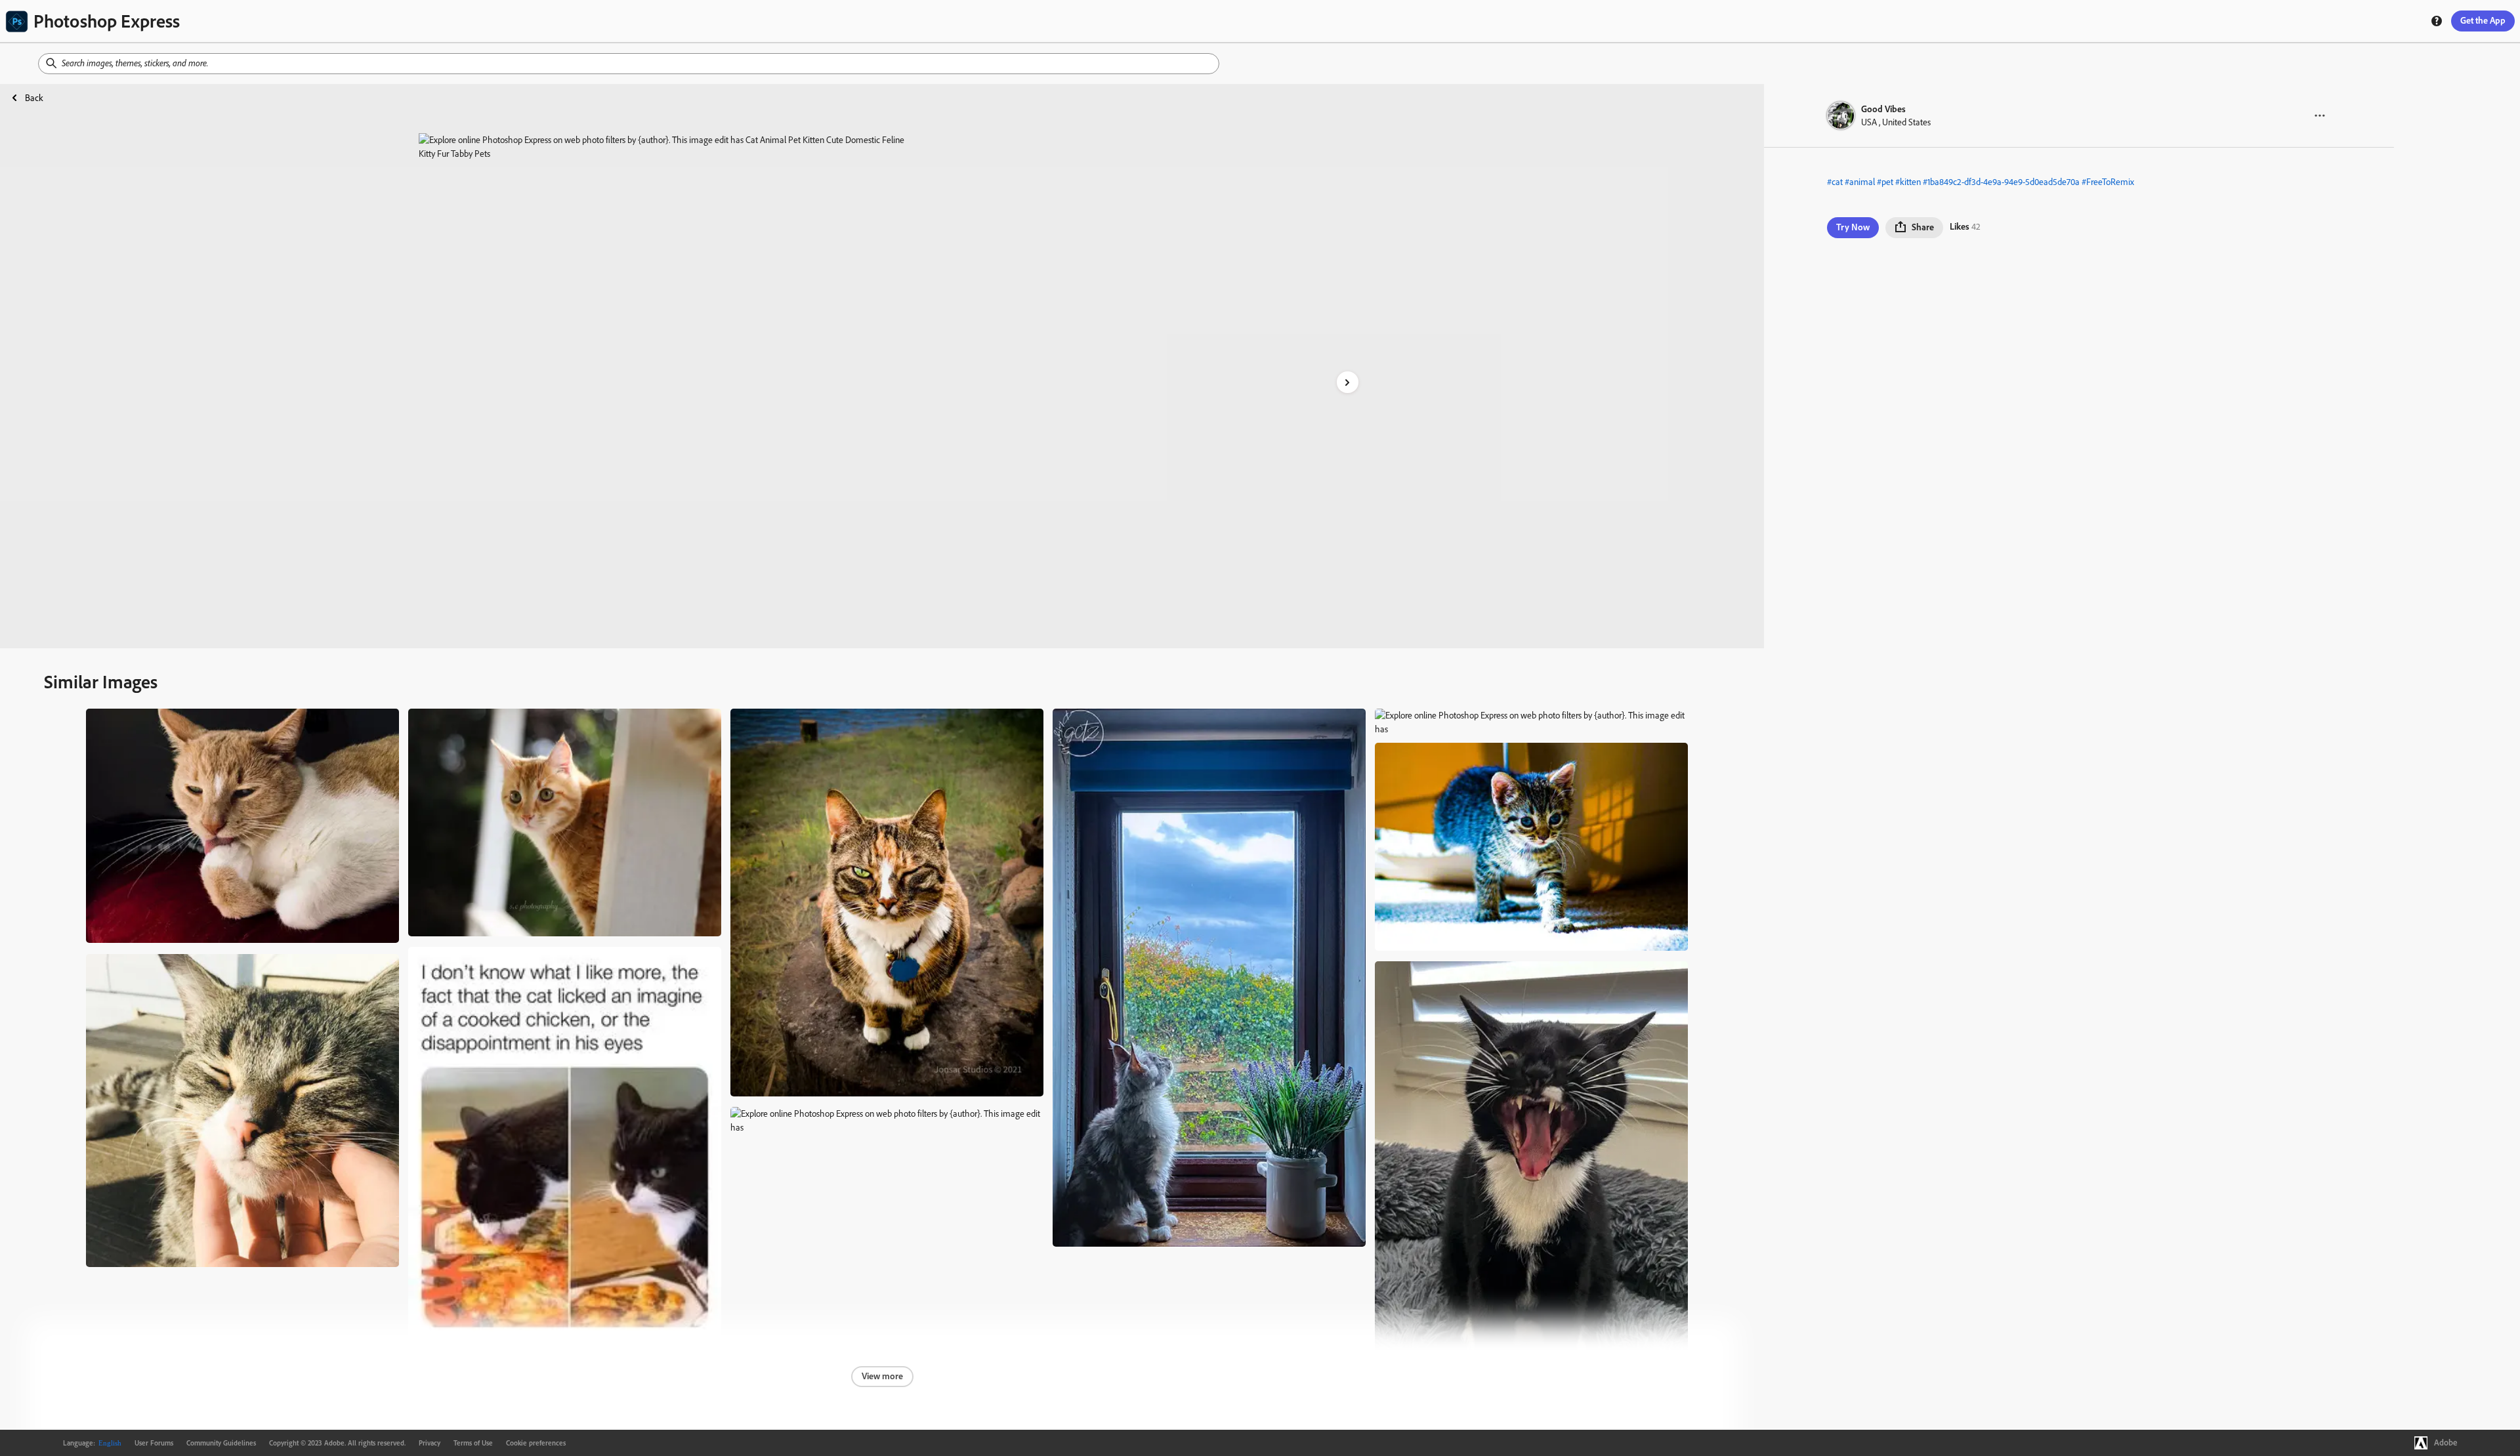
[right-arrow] (1348, 382)
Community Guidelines (221, 1443)
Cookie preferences (536, 1443)
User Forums (154, 1443)
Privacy (430, 1443)
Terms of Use (473, 1443)
